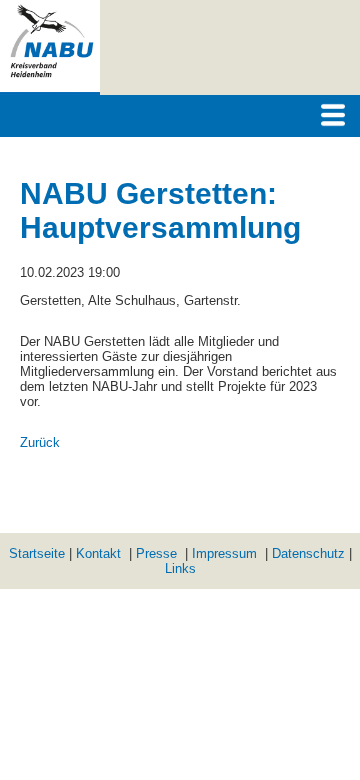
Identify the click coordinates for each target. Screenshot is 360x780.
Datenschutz (308, 553)
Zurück (40, 442)
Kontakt (98, 553)
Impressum (224, 553)
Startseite (37, 553)
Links (180, 568)
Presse (156, 553)
